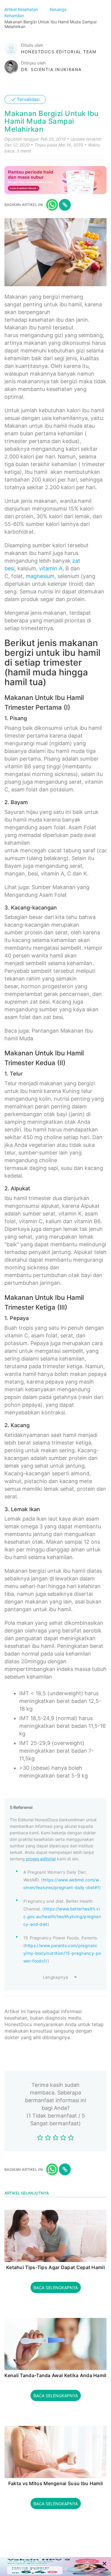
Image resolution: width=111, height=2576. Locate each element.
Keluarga (59, 9)
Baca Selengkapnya (56, 2288)
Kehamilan (15, 16)
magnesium (40, 576)
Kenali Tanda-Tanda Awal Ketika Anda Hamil (55, 2376)
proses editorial (41, 1859)
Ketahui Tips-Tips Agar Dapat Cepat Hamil (55, 2268)
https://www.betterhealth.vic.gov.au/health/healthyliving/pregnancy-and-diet (62, 1916)
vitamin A (51, 568)
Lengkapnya (56, 1977)
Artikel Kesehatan (22, 9)
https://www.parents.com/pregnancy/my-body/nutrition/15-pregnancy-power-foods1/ (62, 1953)
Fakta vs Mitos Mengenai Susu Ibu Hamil (55, 2484)
